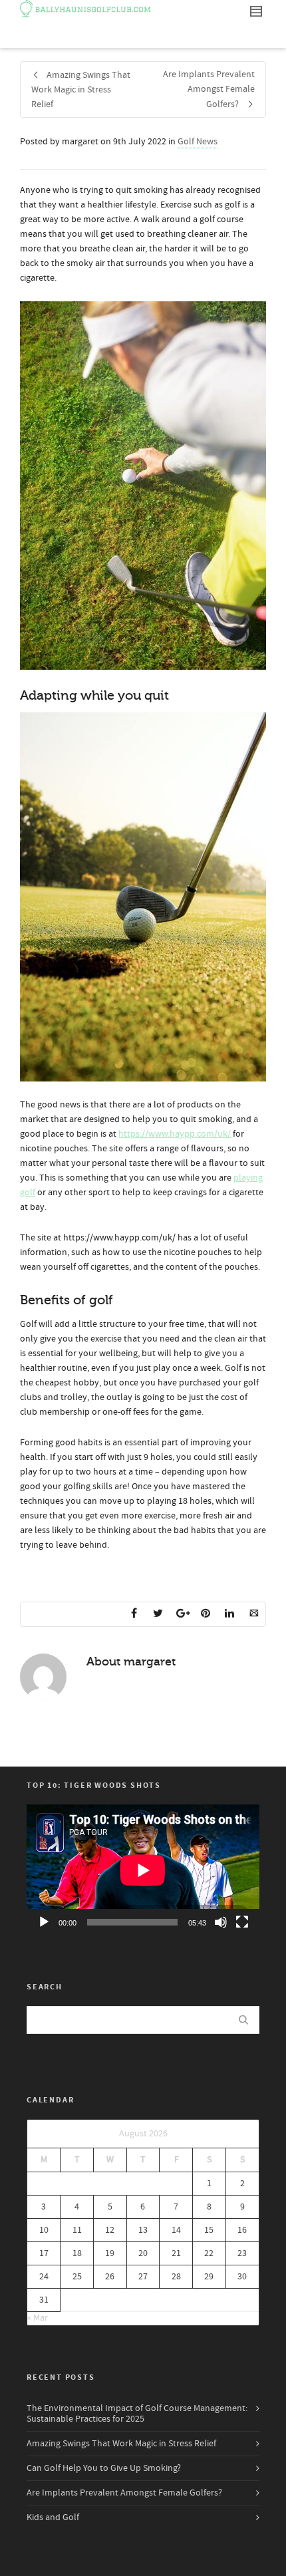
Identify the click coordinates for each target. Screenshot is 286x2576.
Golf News (198, 142)
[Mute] (221, 1922)
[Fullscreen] (242, 1922)
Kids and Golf (53, 2517)
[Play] (44, 1922)
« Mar (38, 2318)
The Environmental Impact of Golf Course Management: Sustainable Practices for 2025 (137, 2414)
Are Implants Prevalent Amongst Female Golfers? (124, 2493)
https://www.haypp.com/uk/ (175, 1134)
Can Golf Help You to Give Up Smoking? (104, 2468)
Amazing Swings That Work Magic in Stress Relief (121, 2444)
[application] (143, 1870)
